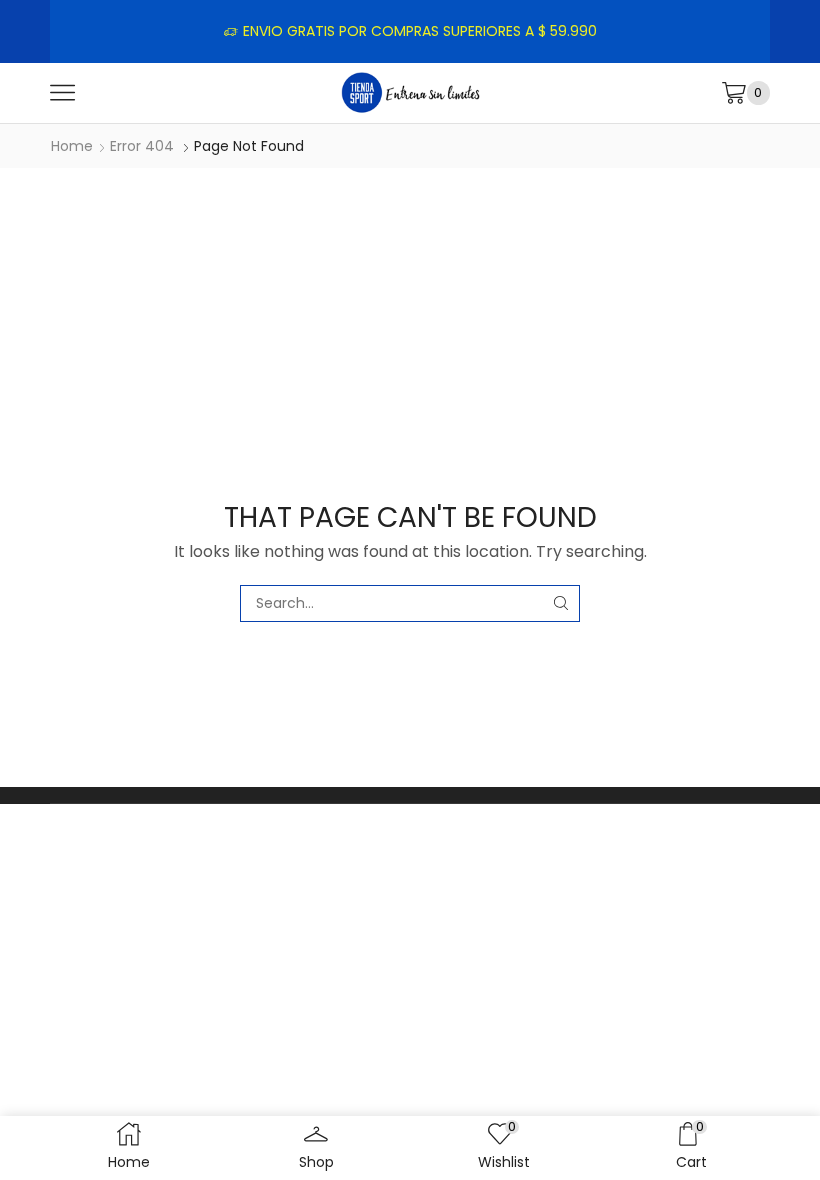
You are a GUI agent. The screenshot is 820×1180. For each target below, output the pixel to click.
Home (72, 146)
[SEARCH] (561, 603)
